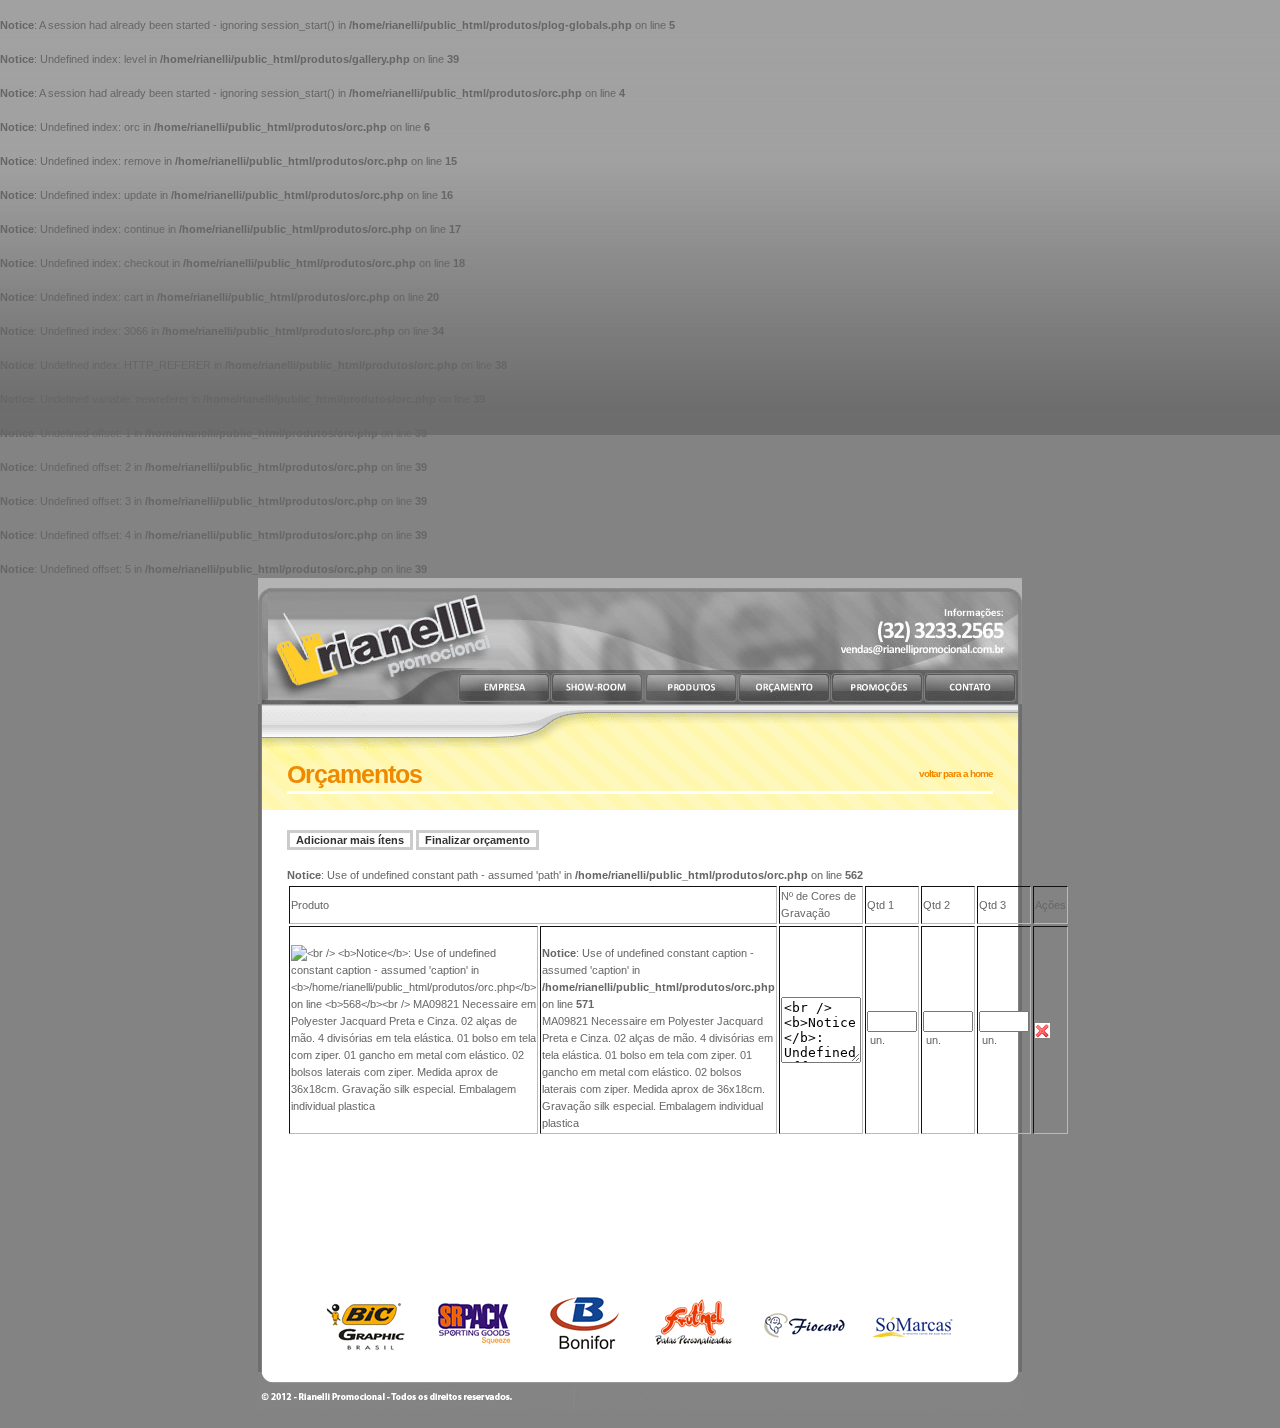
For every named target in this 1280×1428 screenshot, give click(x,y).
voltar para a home (956, 773)
